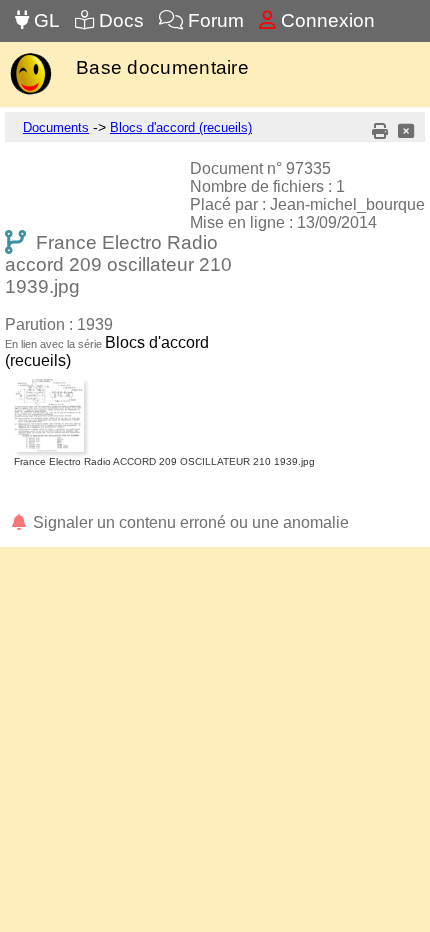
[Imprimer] (380, 131)
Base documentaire (162, 67)
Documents (56, 127)
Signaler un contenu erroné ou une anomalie (189, 522)
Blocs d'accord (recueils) (181, 127)
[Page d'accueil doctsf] (30, 92)
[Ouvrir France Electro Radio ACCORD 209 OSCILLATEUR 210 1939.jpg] (164, 382)
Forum (213, 20)
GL (44, 20)
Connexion (325, 20)
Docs (119, 20)
